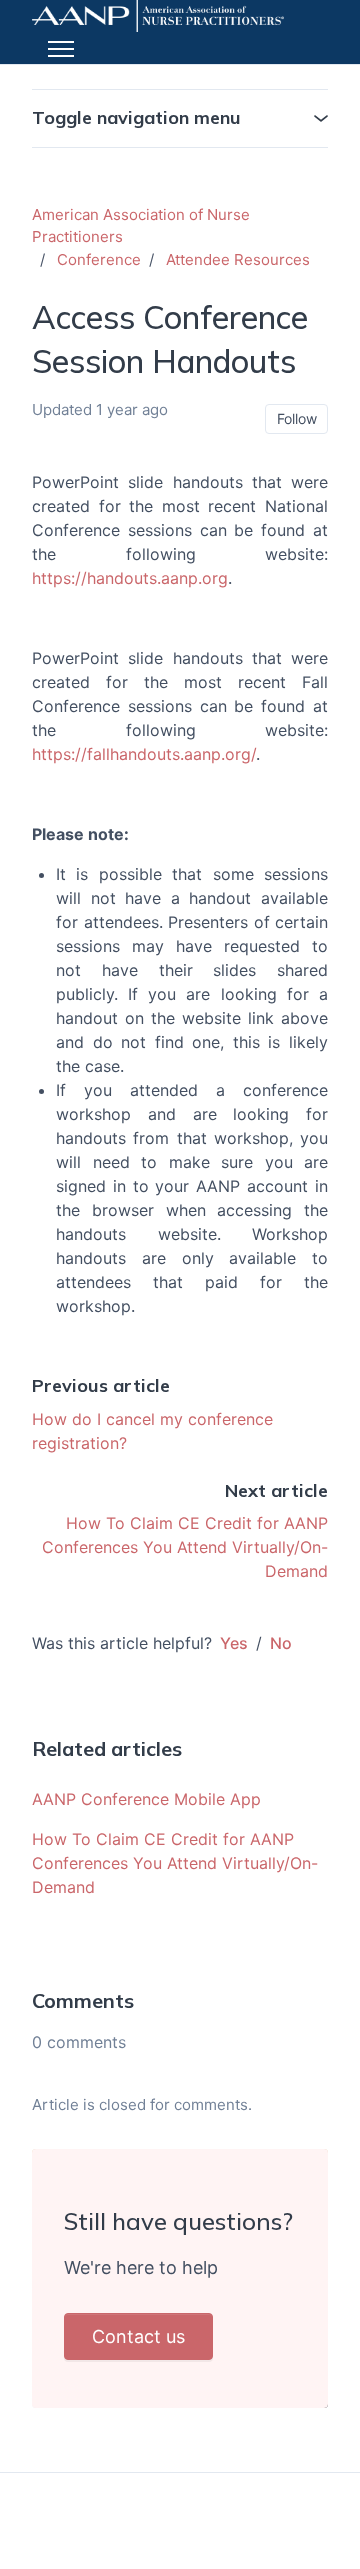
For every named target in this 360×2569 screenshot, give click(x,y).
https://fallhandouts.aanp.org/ (144, 754)
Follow (297, 418)
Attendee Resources (238, 259)
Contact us (138, 2336)
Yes (234, 1643)
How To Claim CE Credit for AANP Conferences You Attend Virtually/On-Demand (185, 1547)
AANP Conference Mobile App (146, 1799)
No (281, 1643)
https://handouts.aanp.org (130, 578)
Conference (99, 259)
